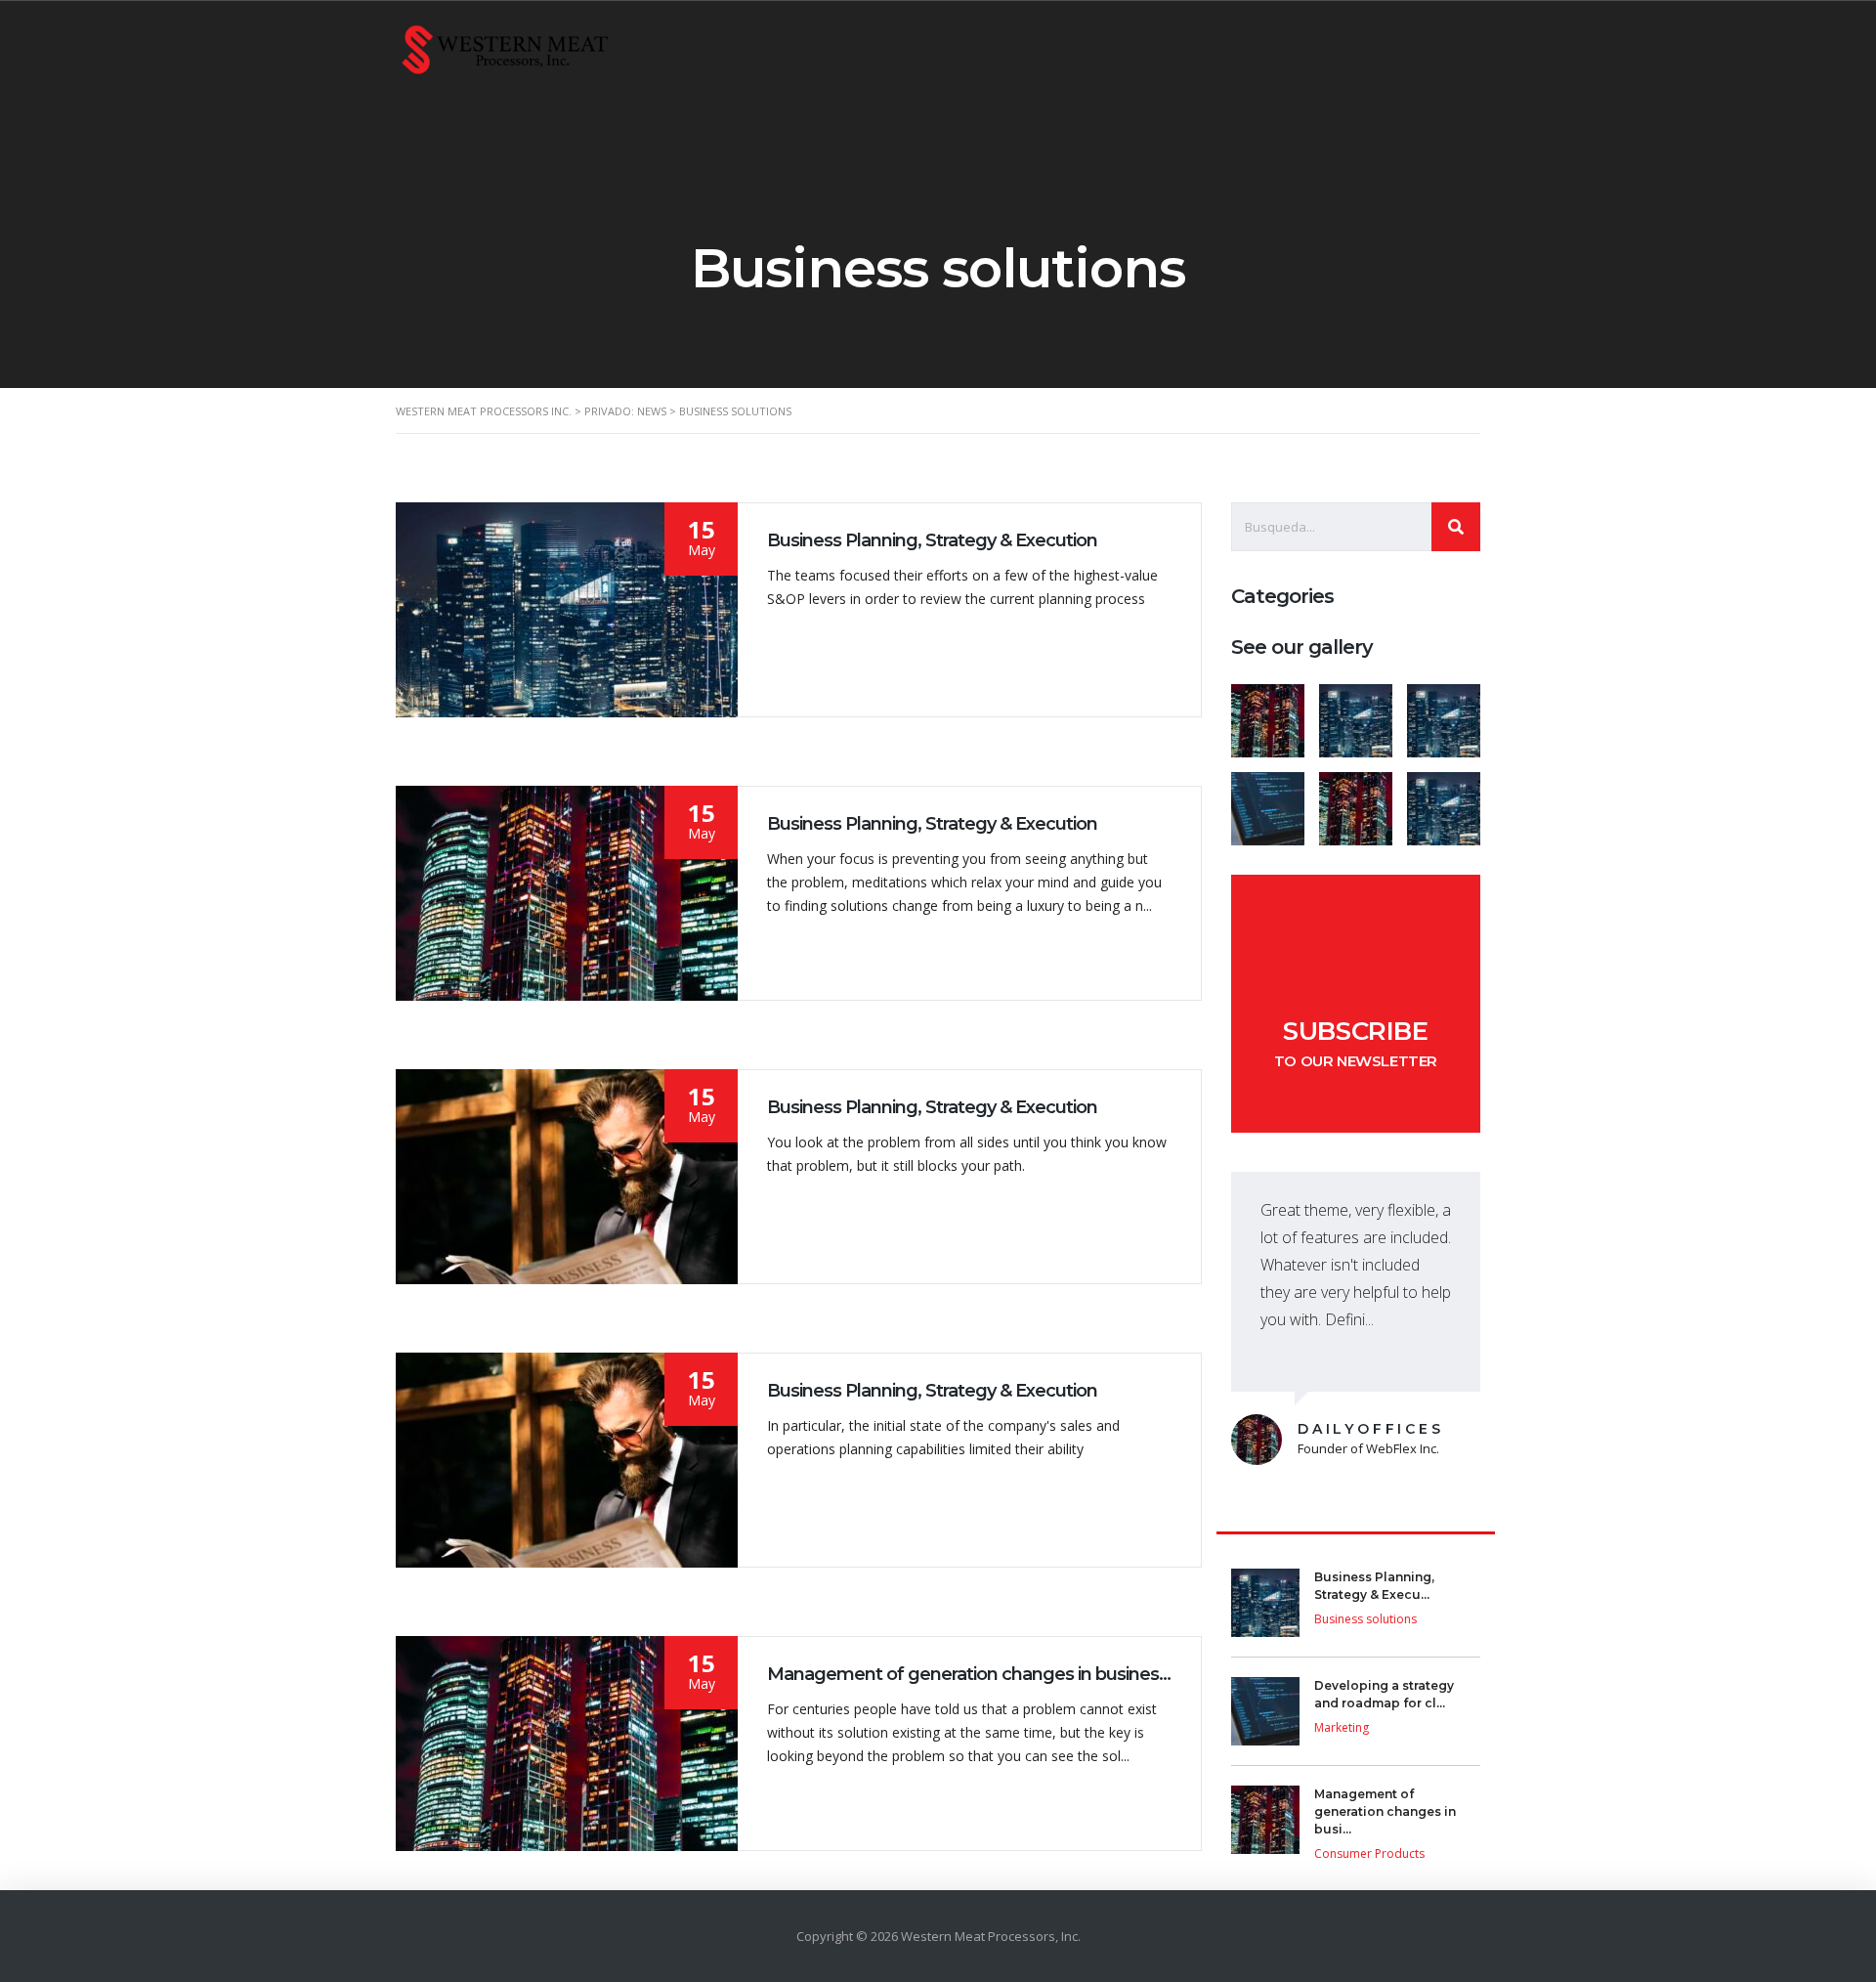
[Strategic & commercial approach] (1443, 713)
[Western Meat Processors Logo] (505, 48)
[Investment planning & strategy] (1268, 713)
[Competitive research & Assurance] (1355, 801)
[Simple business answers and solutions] (1268, 801)
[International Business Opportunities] (1355, 713)
